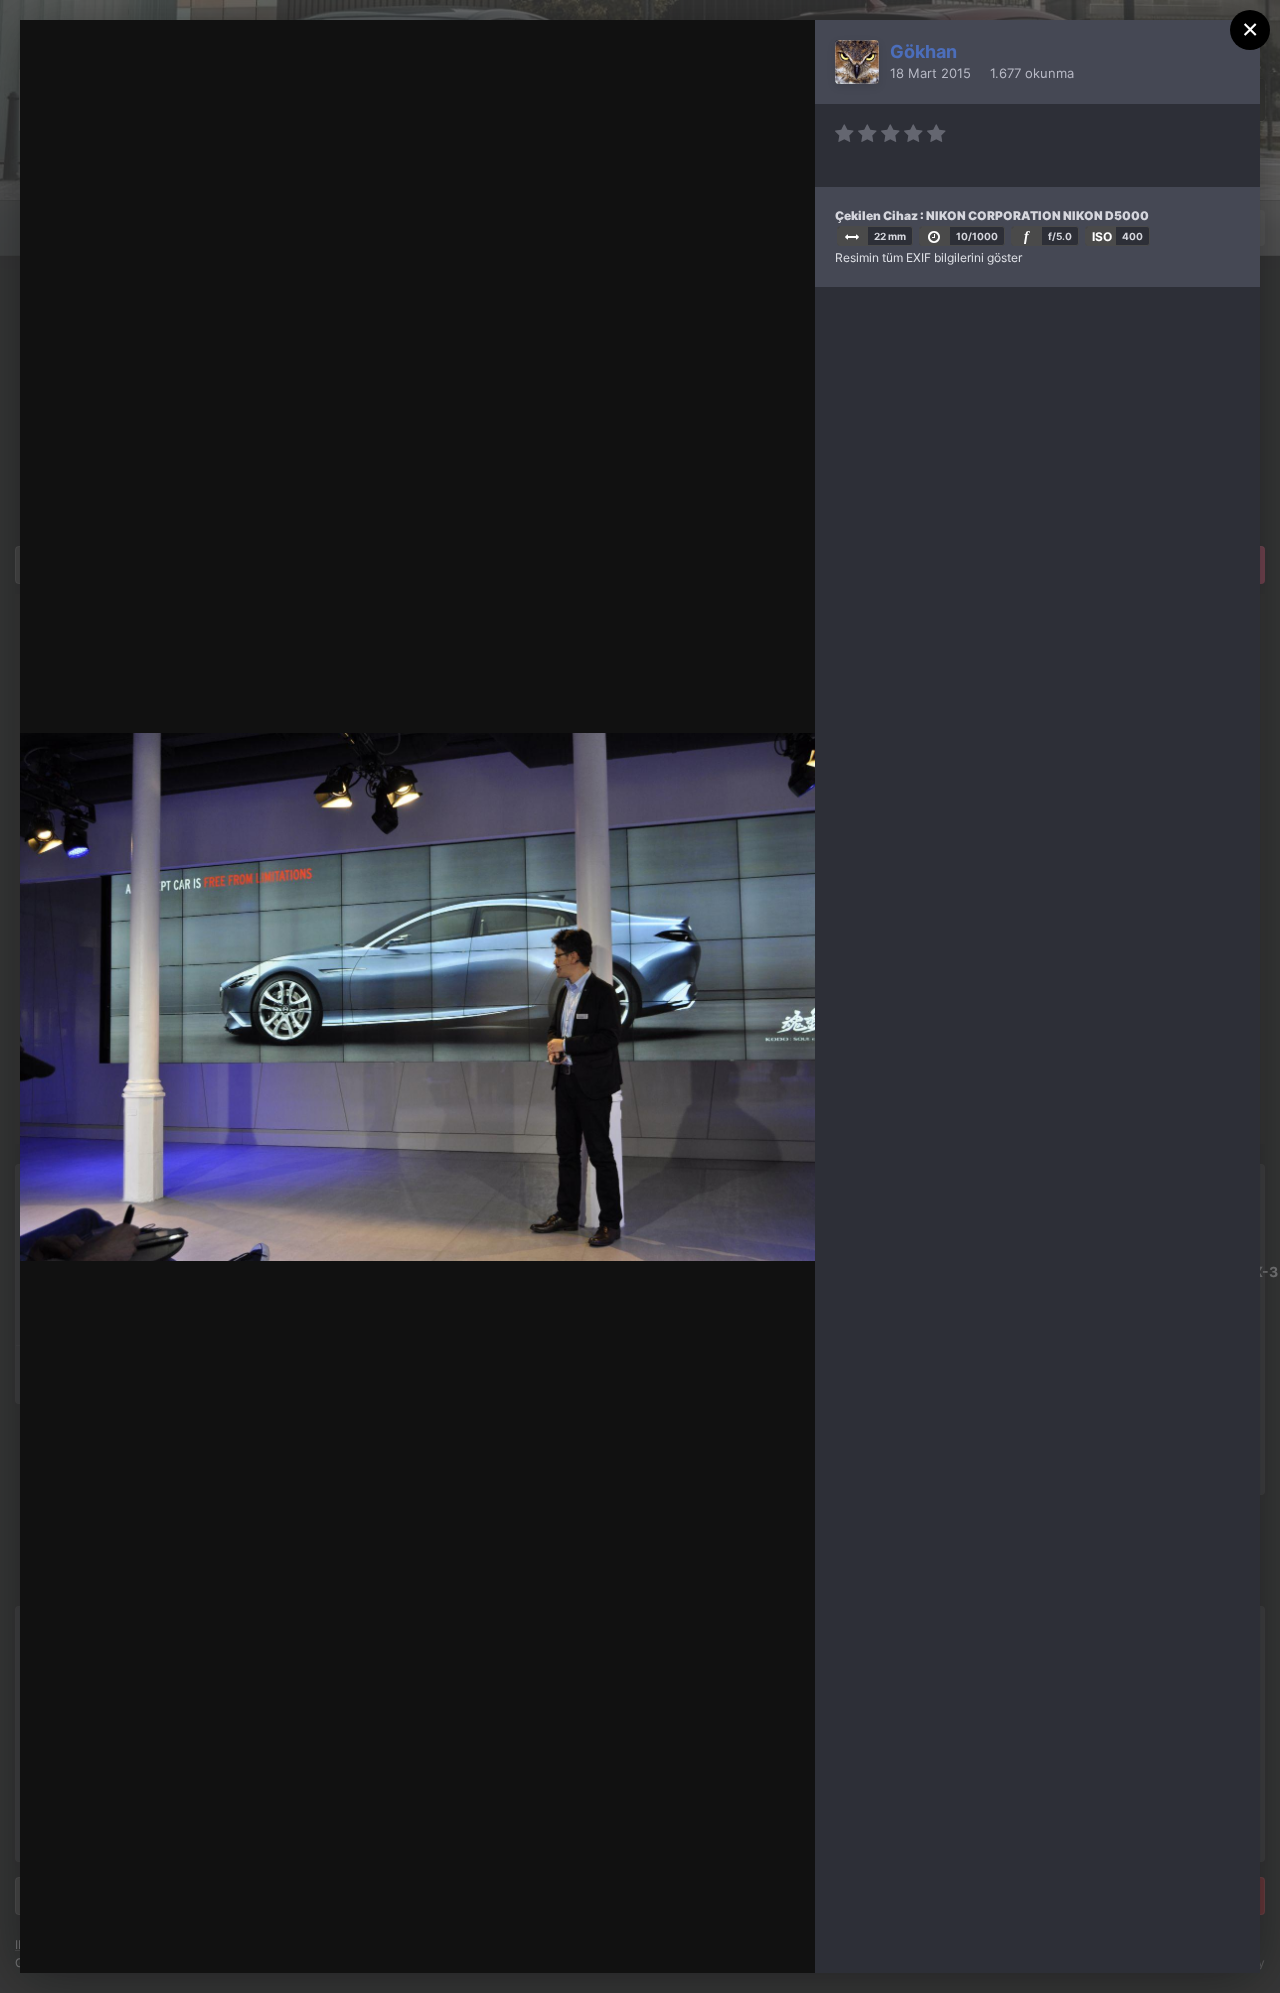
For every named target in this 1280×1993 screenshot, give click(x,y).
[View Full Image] (780, 56)
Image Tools (610, 1937)
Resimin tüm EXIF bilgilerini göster (928, 257)
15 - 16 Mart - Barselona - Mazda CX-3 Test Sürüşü (291, 73)
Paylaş (746, 1937)
